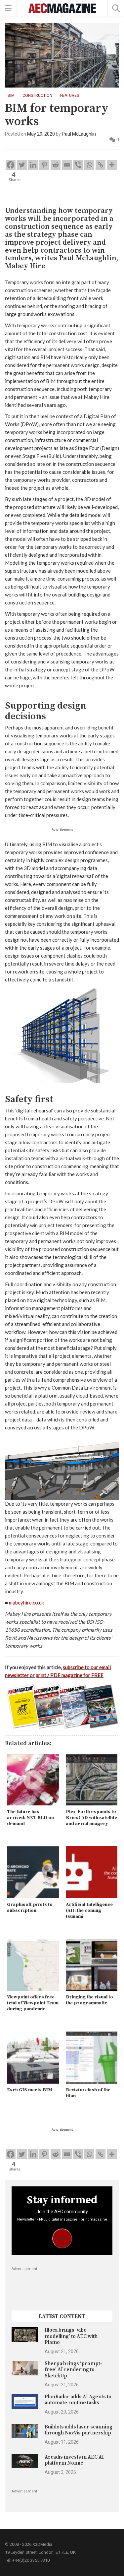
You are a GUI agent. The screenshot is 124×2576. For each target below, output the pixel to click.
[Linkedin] (33, 165)
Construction (37, 95)
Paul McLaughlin (79, 134)
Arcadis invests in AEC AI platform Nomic (74, 2460)
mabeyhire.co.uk (26, 1602)
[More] (112, 165)
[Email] (67, 165)
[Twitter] (22, 165)
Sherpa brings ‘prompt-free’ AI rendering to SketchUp (73, 2370)
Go (62, 2239)
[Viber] (78, 165)
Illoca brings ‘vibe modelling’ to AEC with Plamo (71, 2336)
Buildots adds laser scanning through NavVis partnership (79, 2430)
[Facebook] (11, 165)
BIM (11, 95)
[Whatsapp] (89, 165)
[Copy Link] (101, 165)
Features (70, 95)
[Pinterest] (44, 165)
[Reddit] (56, 165)
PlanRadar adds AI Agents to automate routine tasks (78, 2400)
